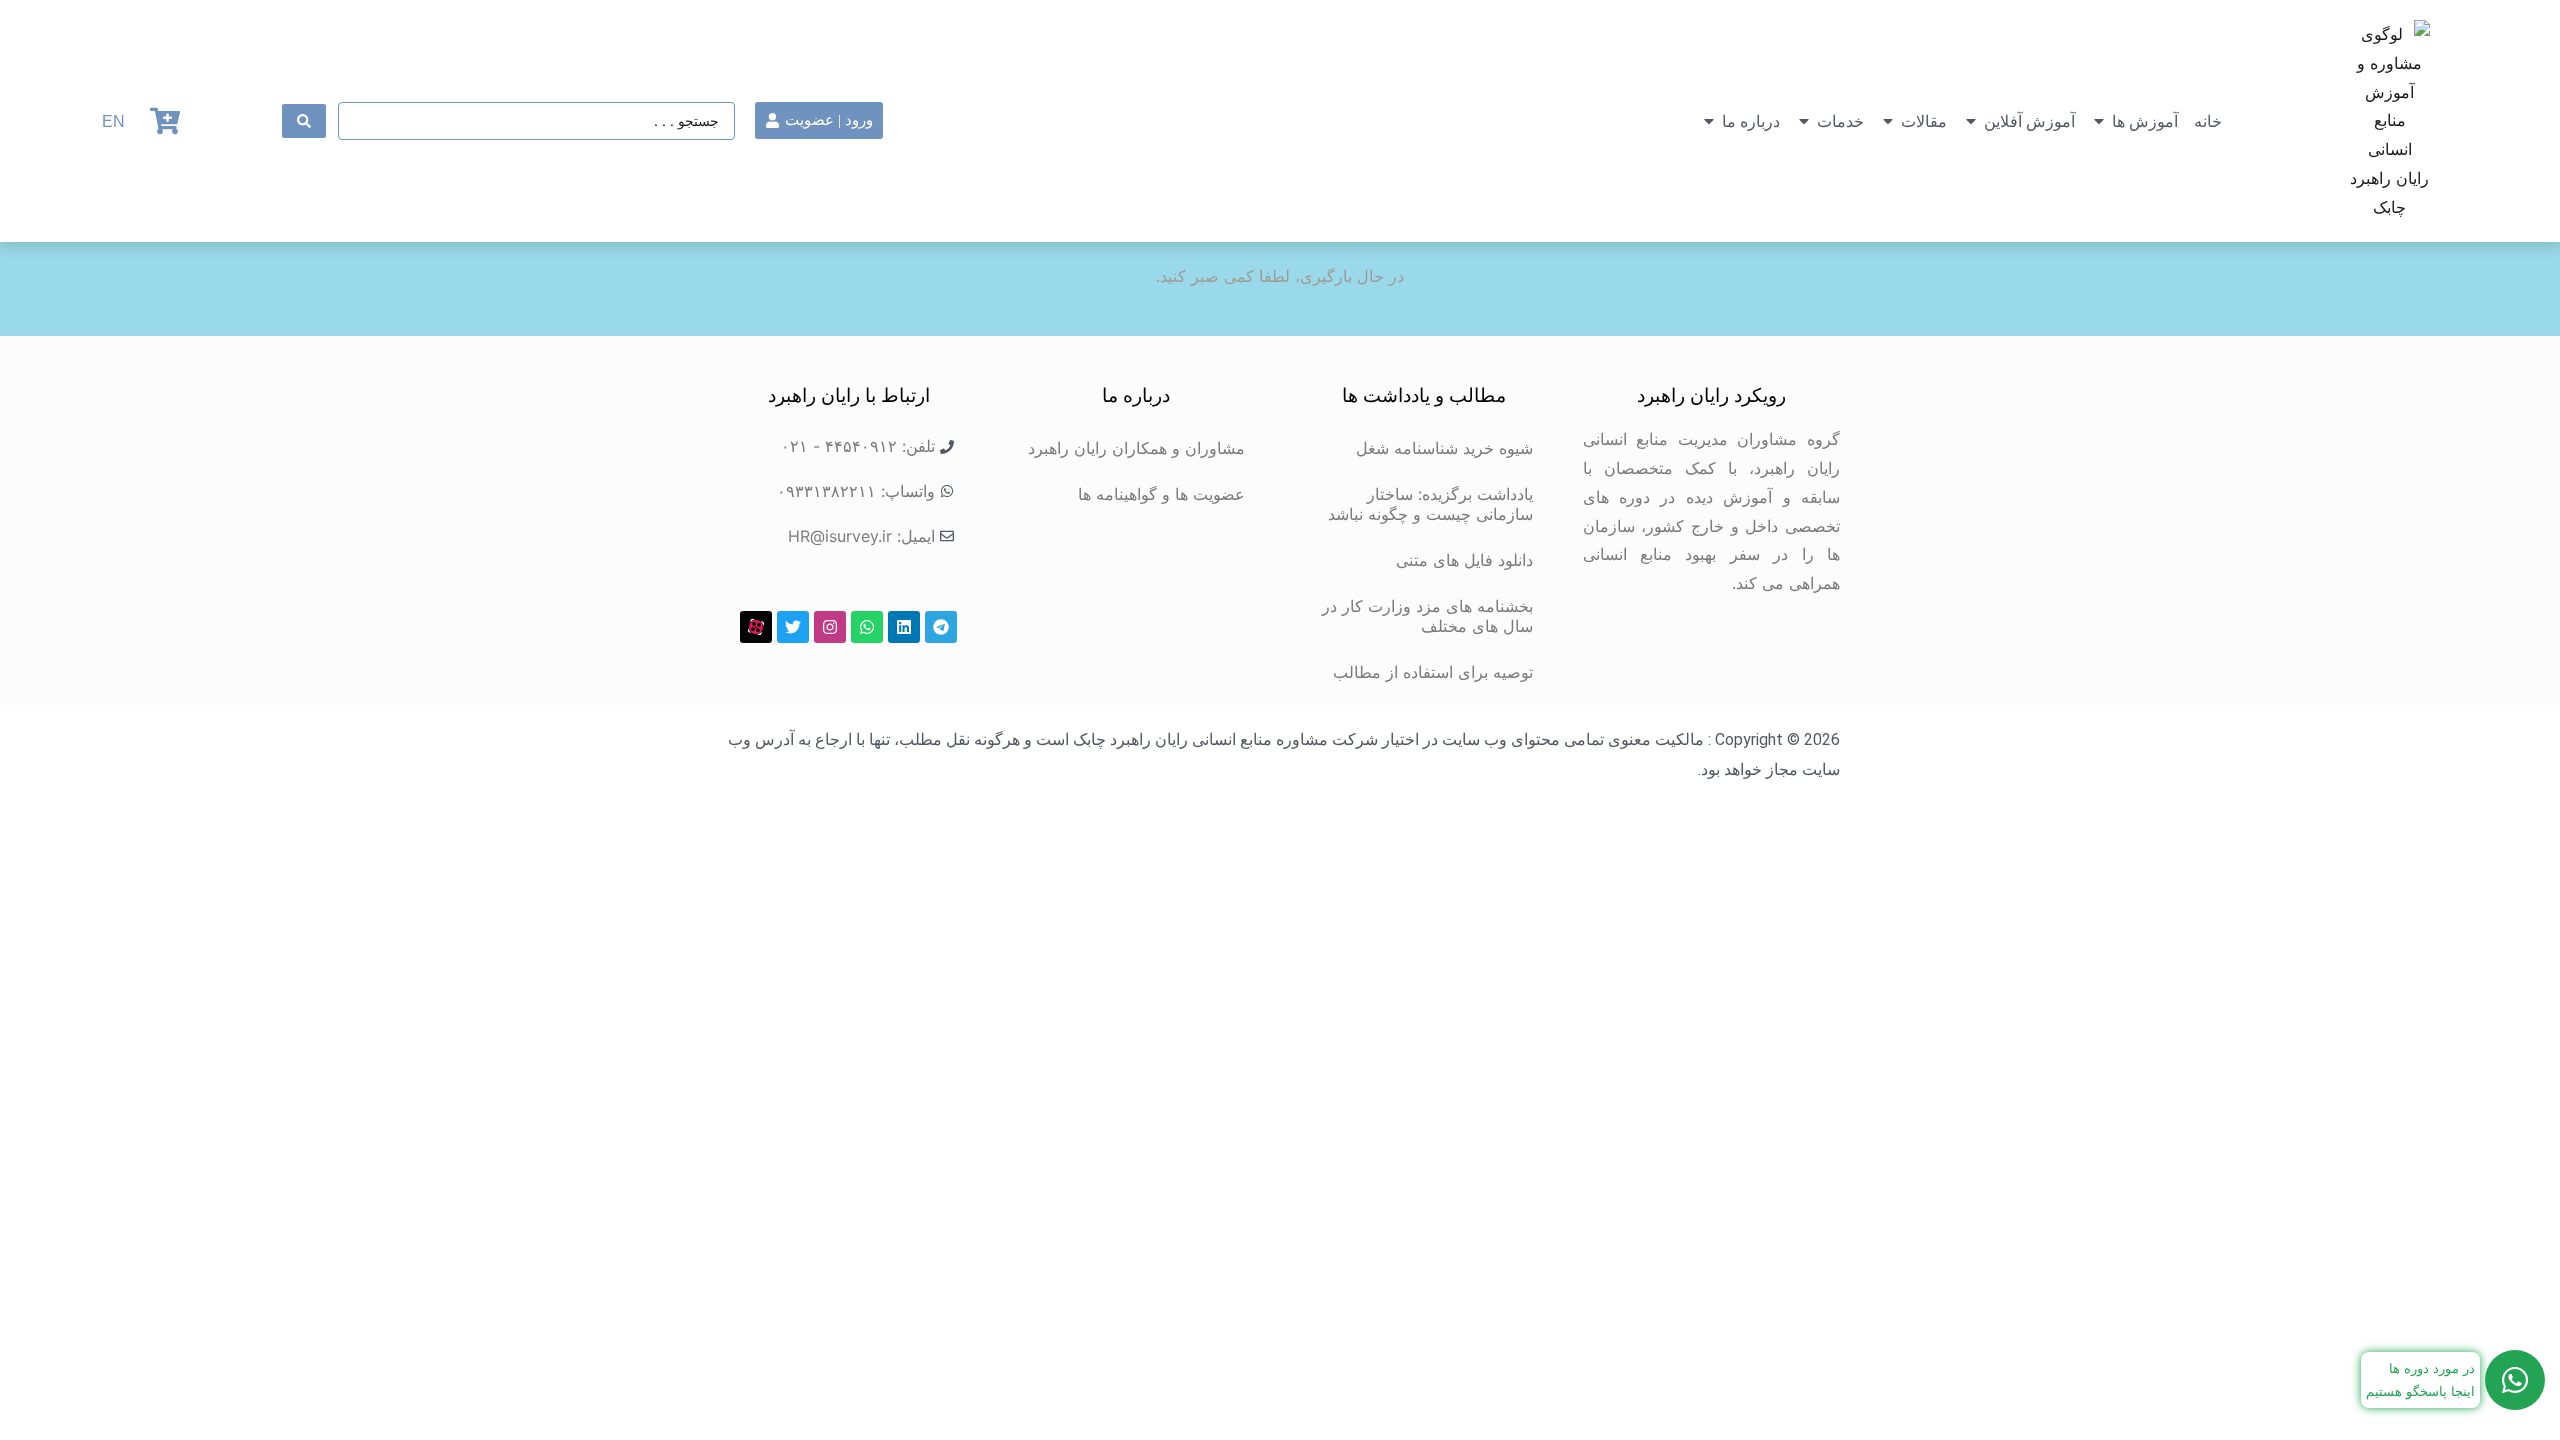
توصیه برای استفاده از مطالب (1433, 672)
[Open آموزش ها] (2099, 121)
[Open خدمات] (1804, 121)
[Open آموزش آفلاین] (1971, 121)
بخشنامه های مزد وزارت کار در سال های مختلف (1427, 616)
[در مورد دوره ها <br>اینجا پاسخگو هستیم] (2515, 1380)
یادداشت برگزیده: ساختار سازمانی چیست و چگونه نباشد (1430, 504)
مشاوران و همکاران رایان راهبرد (1136, 448)
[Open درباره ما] (1709, 121)
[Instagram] (830, 627)
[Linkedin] (904, 627)
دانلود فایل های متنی (1464, 560)
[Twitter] (793, 627)
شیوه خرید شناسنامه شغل (1444, 448)
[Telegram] (941, 627)
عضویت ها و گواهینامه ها (1161, 494)
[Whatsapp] (867, 627)
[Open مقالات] (1888, 121)
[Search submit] (304, 121)
